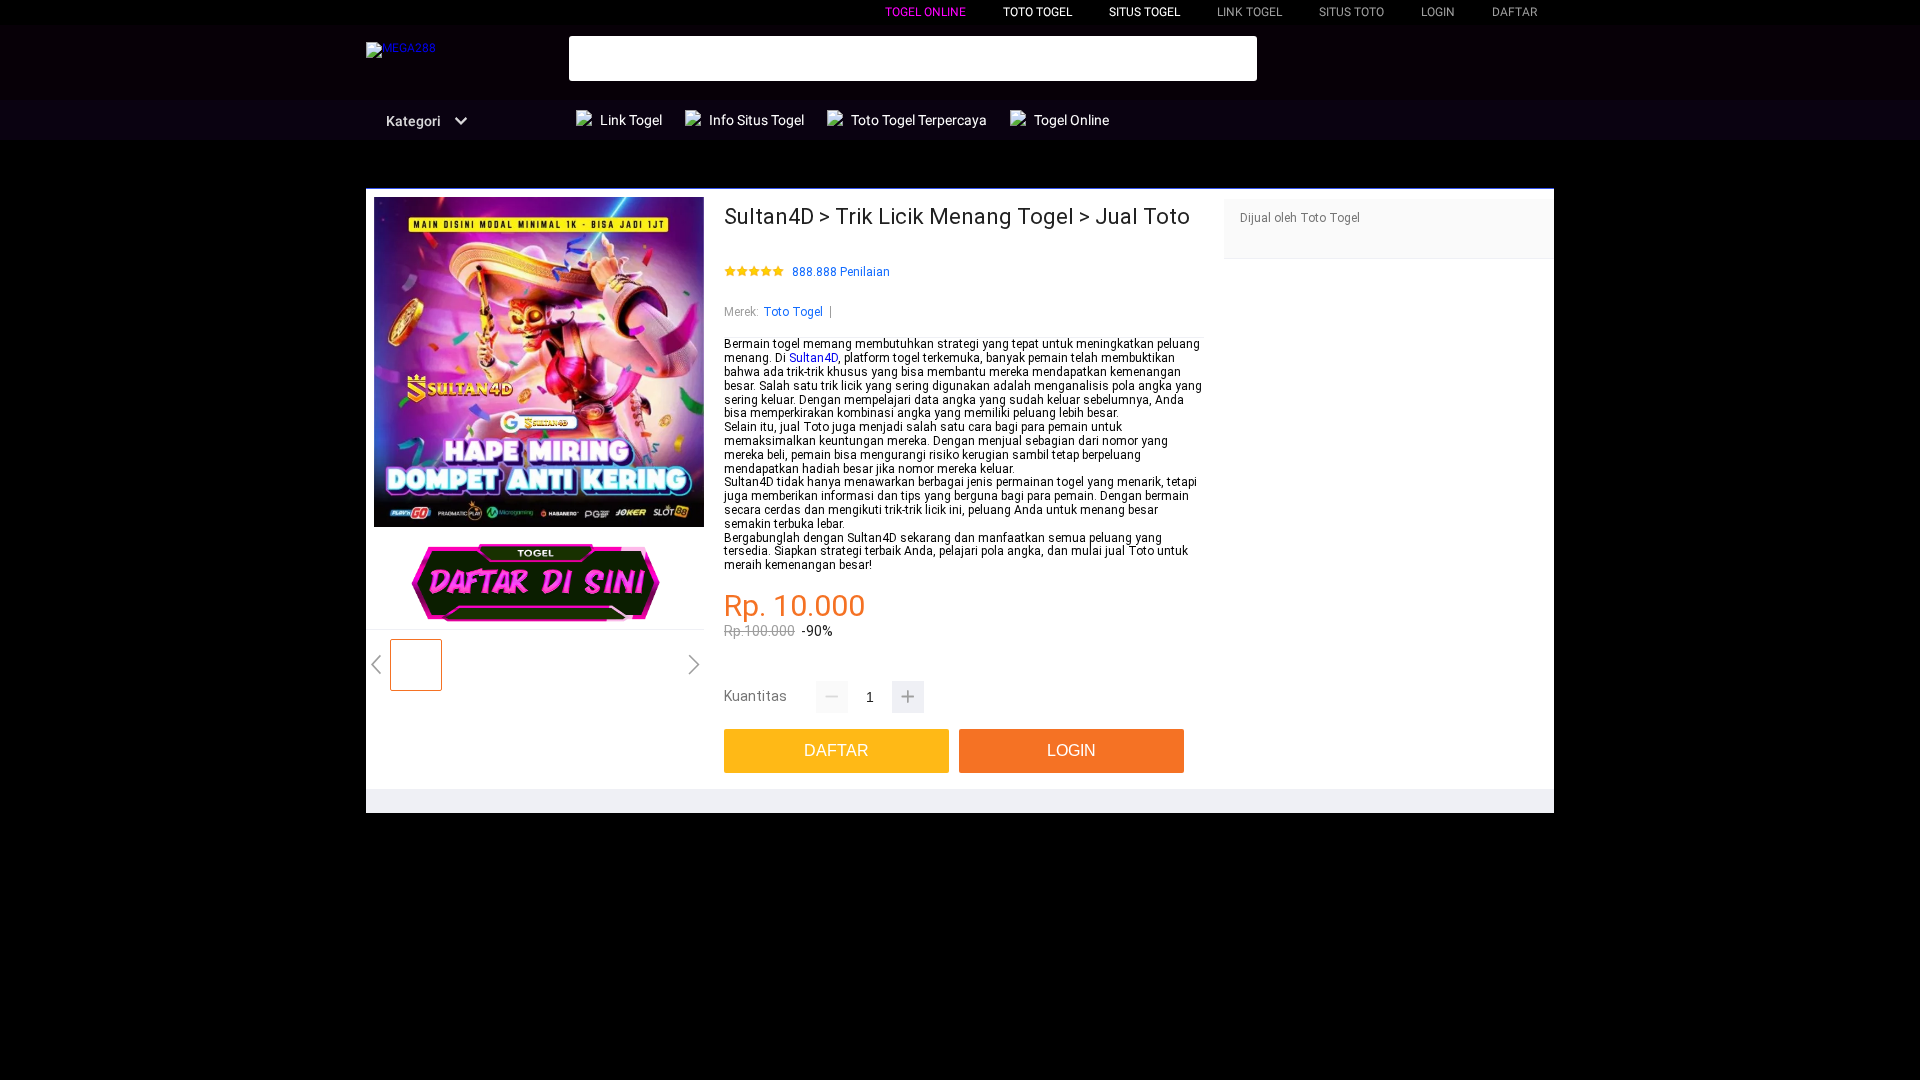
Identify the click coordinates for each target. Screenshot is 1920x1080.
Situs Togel (1144, 12)
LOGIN (1438, 12)
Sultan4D (813, 358)
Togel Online (925, 12)
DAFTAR (1514, 12)
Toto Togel (793, 312)
